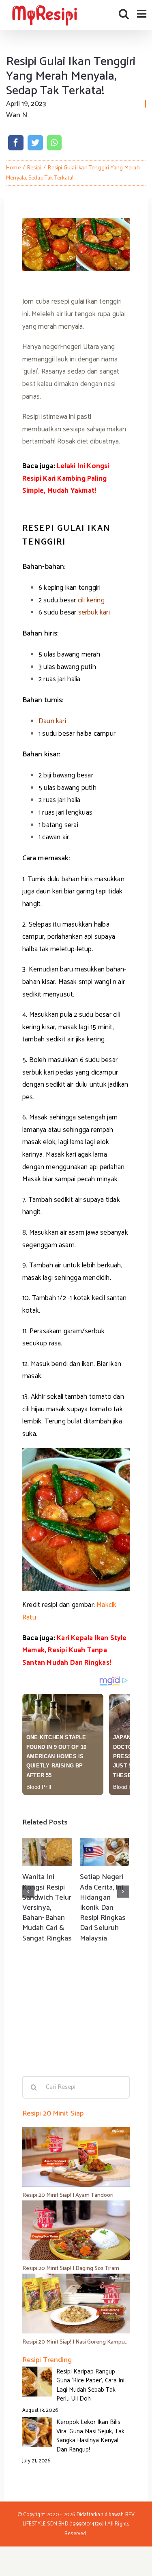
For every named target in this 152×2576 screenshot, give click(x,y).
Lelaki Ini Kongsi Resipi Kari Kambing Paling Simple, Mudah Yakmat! (66, 478)
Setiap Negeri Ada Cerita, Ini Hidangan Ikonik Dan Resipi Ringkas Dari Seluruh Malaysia (103, 1908)
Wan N (17, 115)
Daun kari (52, 721)
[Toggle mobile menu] (142, 14)
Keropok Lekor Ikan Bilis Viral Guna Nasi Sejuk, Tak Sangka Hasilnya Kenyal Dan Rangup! (90, 2436)
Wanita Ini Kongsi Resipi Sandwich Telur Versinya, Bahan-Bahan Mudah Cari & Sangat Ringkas (47, 1908)
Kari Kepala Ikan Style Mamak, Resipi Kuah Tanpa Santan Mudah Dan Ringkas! (75, 1650)
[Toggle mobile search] (124, 14)
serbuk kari (93, 612)
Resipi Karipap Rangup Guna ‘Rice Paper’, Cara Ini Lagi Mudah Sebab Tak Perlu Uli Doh (90, 2385)
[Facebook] (16, 143)
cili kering (91, 600)
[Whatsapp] (54, 143)
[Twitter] (35, 143)
